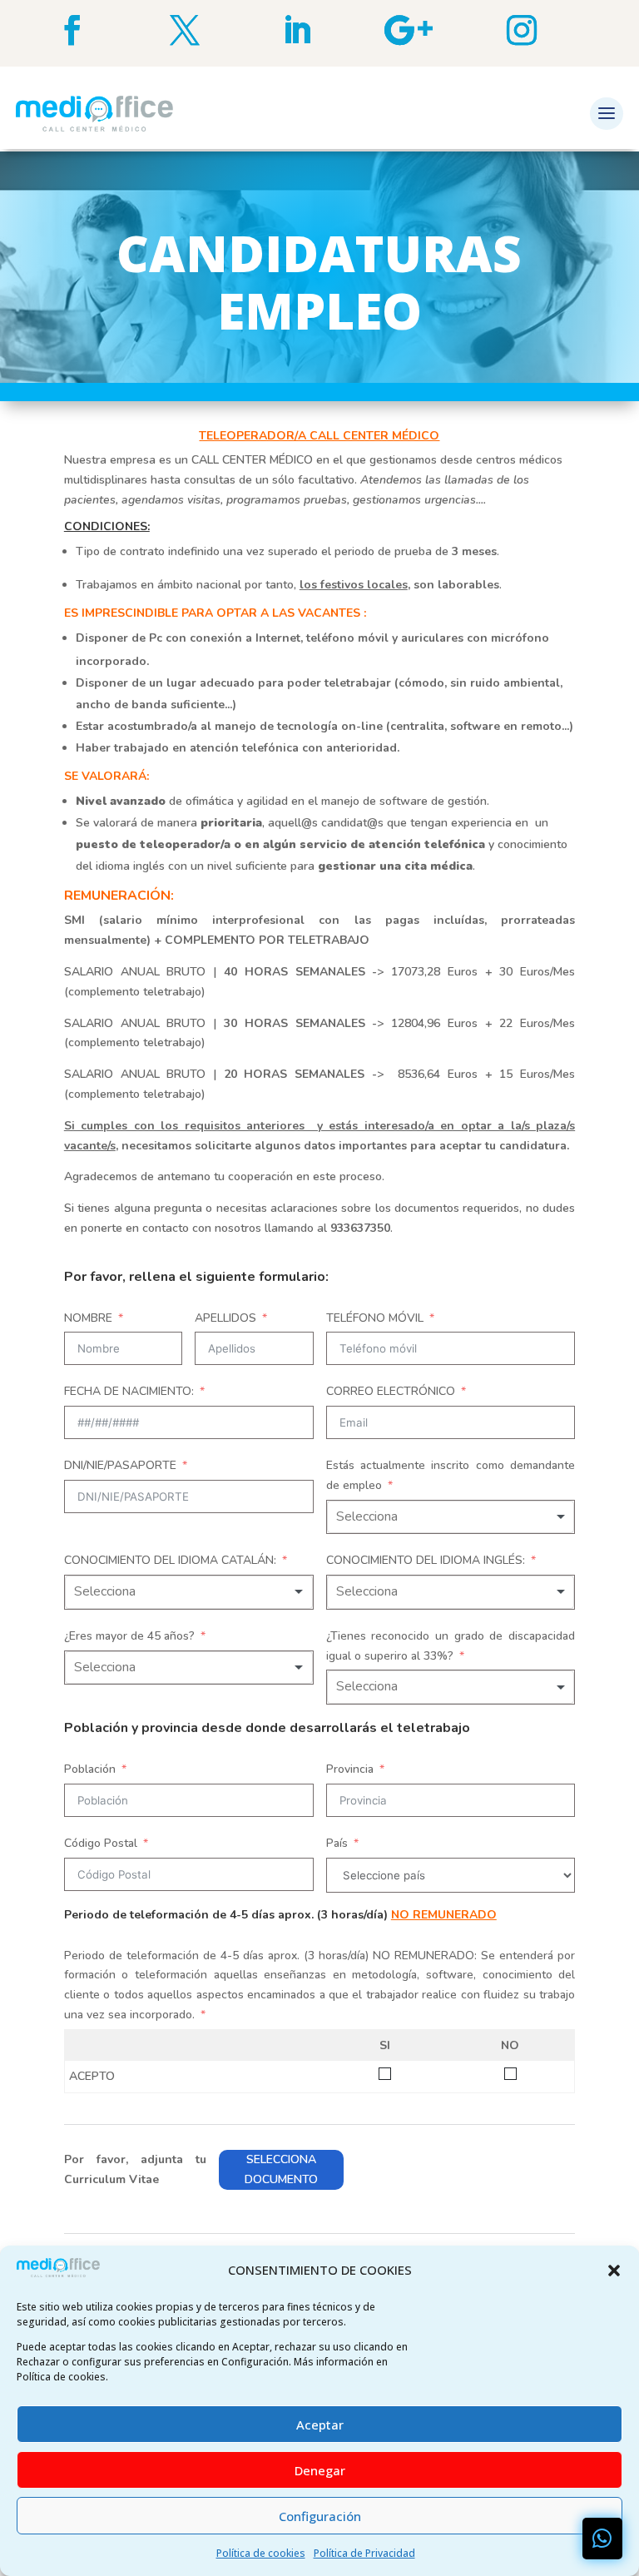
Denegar (320, 2470)
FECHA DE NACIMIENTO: (129, 1391)
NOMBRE (88, 1318)
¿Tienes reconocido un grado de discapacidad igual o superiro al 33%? (451, 1646)
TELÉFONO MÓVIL (375, 1318)
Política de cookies (261, 2553)
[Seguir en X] (208, 30)
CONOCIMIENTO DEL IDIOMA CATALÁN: (170, 1560)
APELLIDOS (225, 1318)
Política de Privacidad (364, 2553)
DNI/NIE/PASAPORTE (120, 1465)
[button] (614, 2271)
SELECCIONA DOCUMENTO (281, 2169)
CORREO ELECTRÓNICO (391, 1391)
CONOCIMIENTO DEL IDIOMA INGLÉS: (426, 1560)
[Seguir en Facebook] (95, 30)
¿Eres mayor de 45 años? (129, 1636)
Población (90, 1769)
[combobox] (451, 1517)
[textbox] (382, 1517)
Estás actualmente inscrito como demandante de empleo (451, 1475)
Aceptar (320, 2425)
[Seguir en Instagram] (545, 30)
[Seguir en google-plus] (432, 30)
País (337, 1843)
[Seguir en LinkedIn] (320, 30)
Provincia (350, 1769)
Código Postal (101, 1843)
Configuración (320, 2516)
